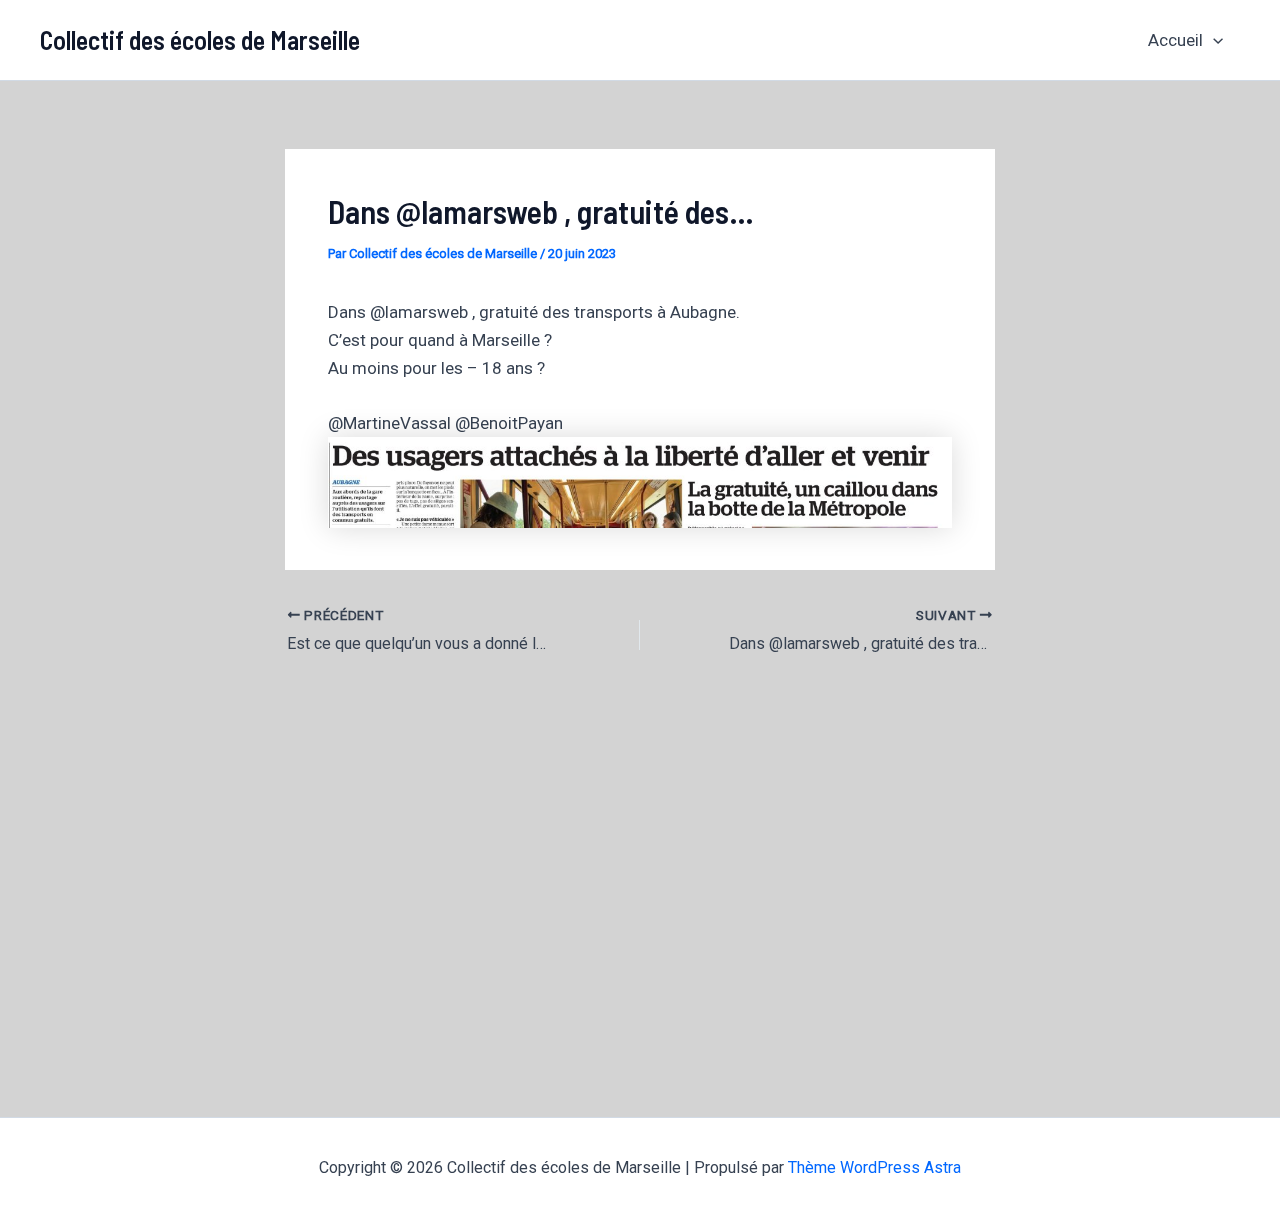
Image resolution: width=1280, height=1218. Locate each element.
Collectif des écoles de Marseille (200, 39)
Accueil (1175, 40)
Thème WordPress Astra (874, 1167)
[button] (1213, 40)
